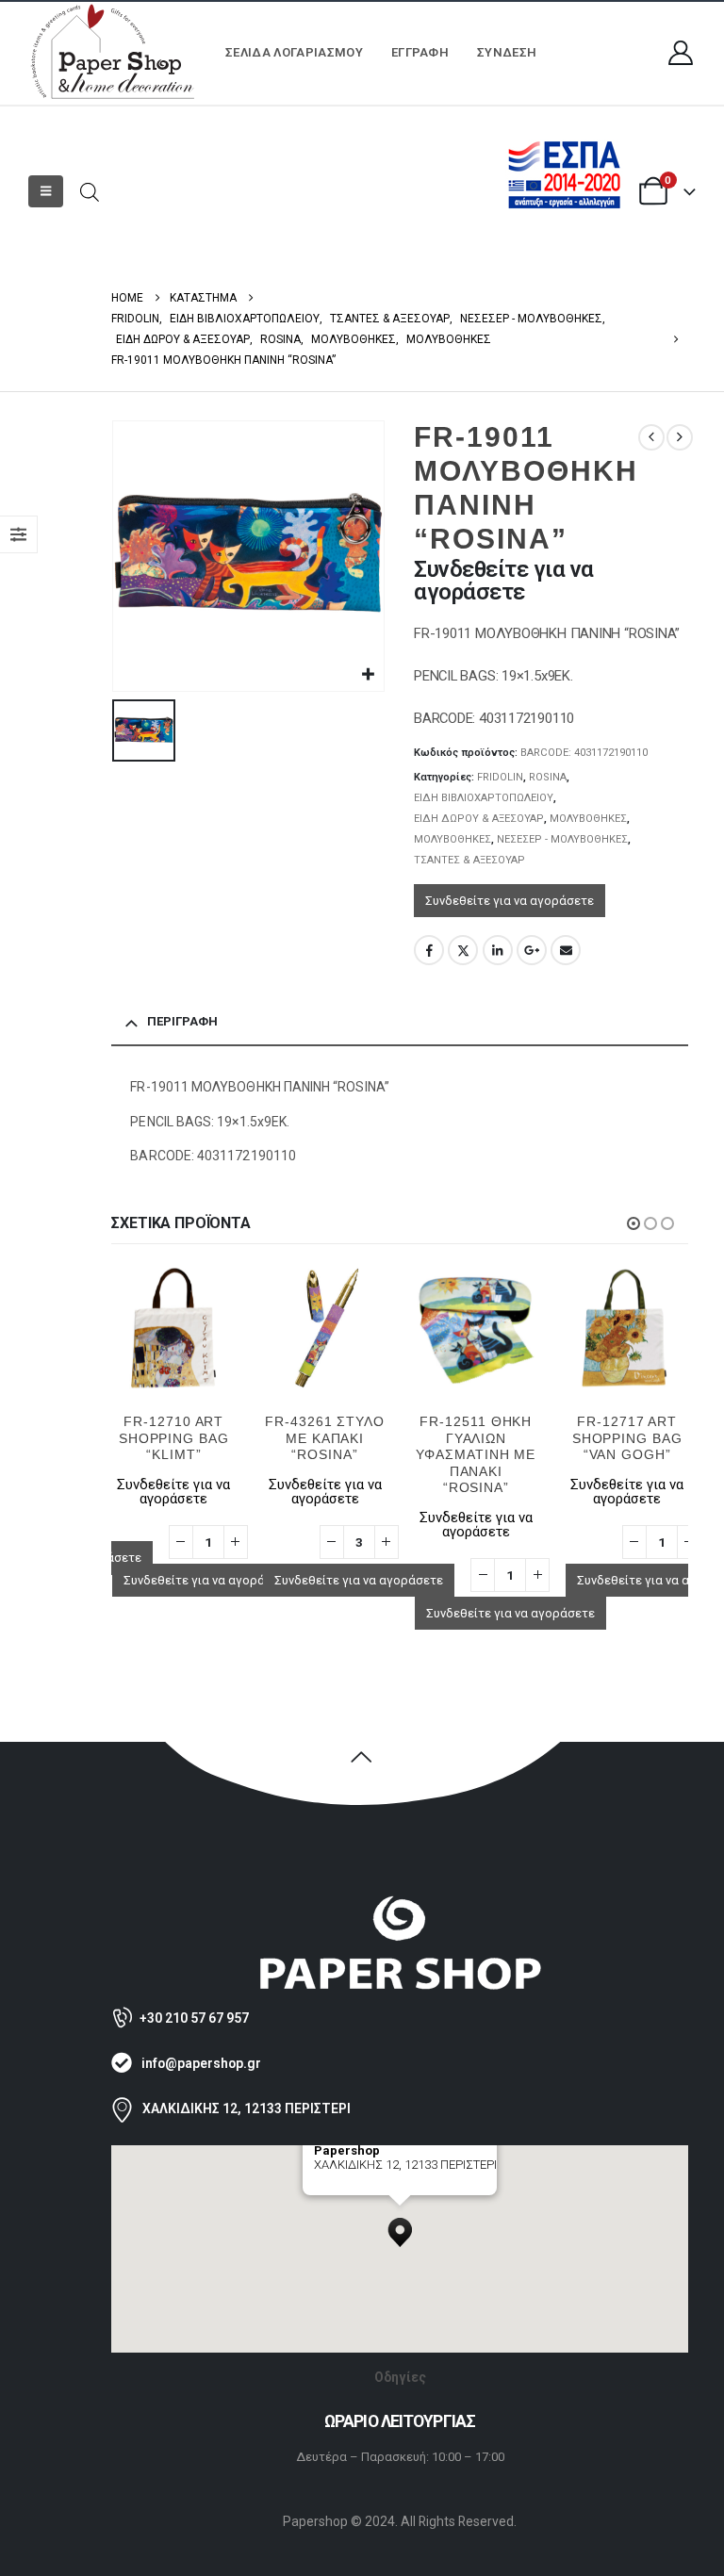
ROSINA (548, 777)
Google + (532, 950)
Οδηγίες (400, 2377)
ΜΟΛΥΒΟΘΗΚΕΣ (588, 819)
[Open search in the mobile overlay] (90, 191)
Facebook (429, 950)
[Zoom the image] (400, 1903)
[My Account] (681, 53)
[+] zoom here (348, 2188)
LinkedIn (498, 950)
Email (566, 950)
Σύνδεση (507, 52)
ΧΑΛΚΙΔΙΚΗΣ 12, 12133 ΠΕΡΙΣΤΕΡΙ (247, 2108)
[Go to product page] (190, 1328)
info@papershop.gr (201, 2063)
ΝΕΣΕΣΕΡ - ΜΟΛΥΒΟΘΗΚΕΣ (562, 839)
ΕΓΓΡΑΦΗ (420, 52)
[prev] (651, 437)
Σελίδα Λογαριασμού (294, 52)
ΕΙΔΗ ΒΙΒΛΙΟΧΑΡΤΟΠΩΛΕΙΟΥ (484, 798)
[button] (46, 191)
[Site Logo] (113, 53)
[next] (680, 437)
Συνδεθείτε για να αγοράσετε (510, 901)
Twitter (463, 950)
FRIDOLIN (500, 777)
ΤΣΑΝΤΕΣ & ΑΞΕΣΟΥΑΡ (469, 860)
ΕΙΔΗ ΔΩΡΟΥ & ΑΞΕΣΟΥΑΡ (479, 819)
